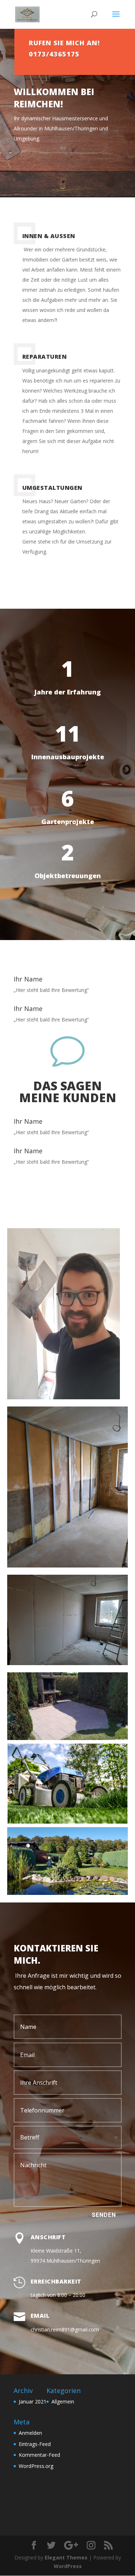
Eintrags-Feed (35, 2444)
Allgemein (63, 2401)
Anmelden (30, 2433)
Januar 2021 (33, 2401)
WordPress (68, 2566)
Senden (104, 2215)
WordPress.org (36, 2466)
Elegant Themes (66, 2557)
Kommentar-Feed (39, 2455)
